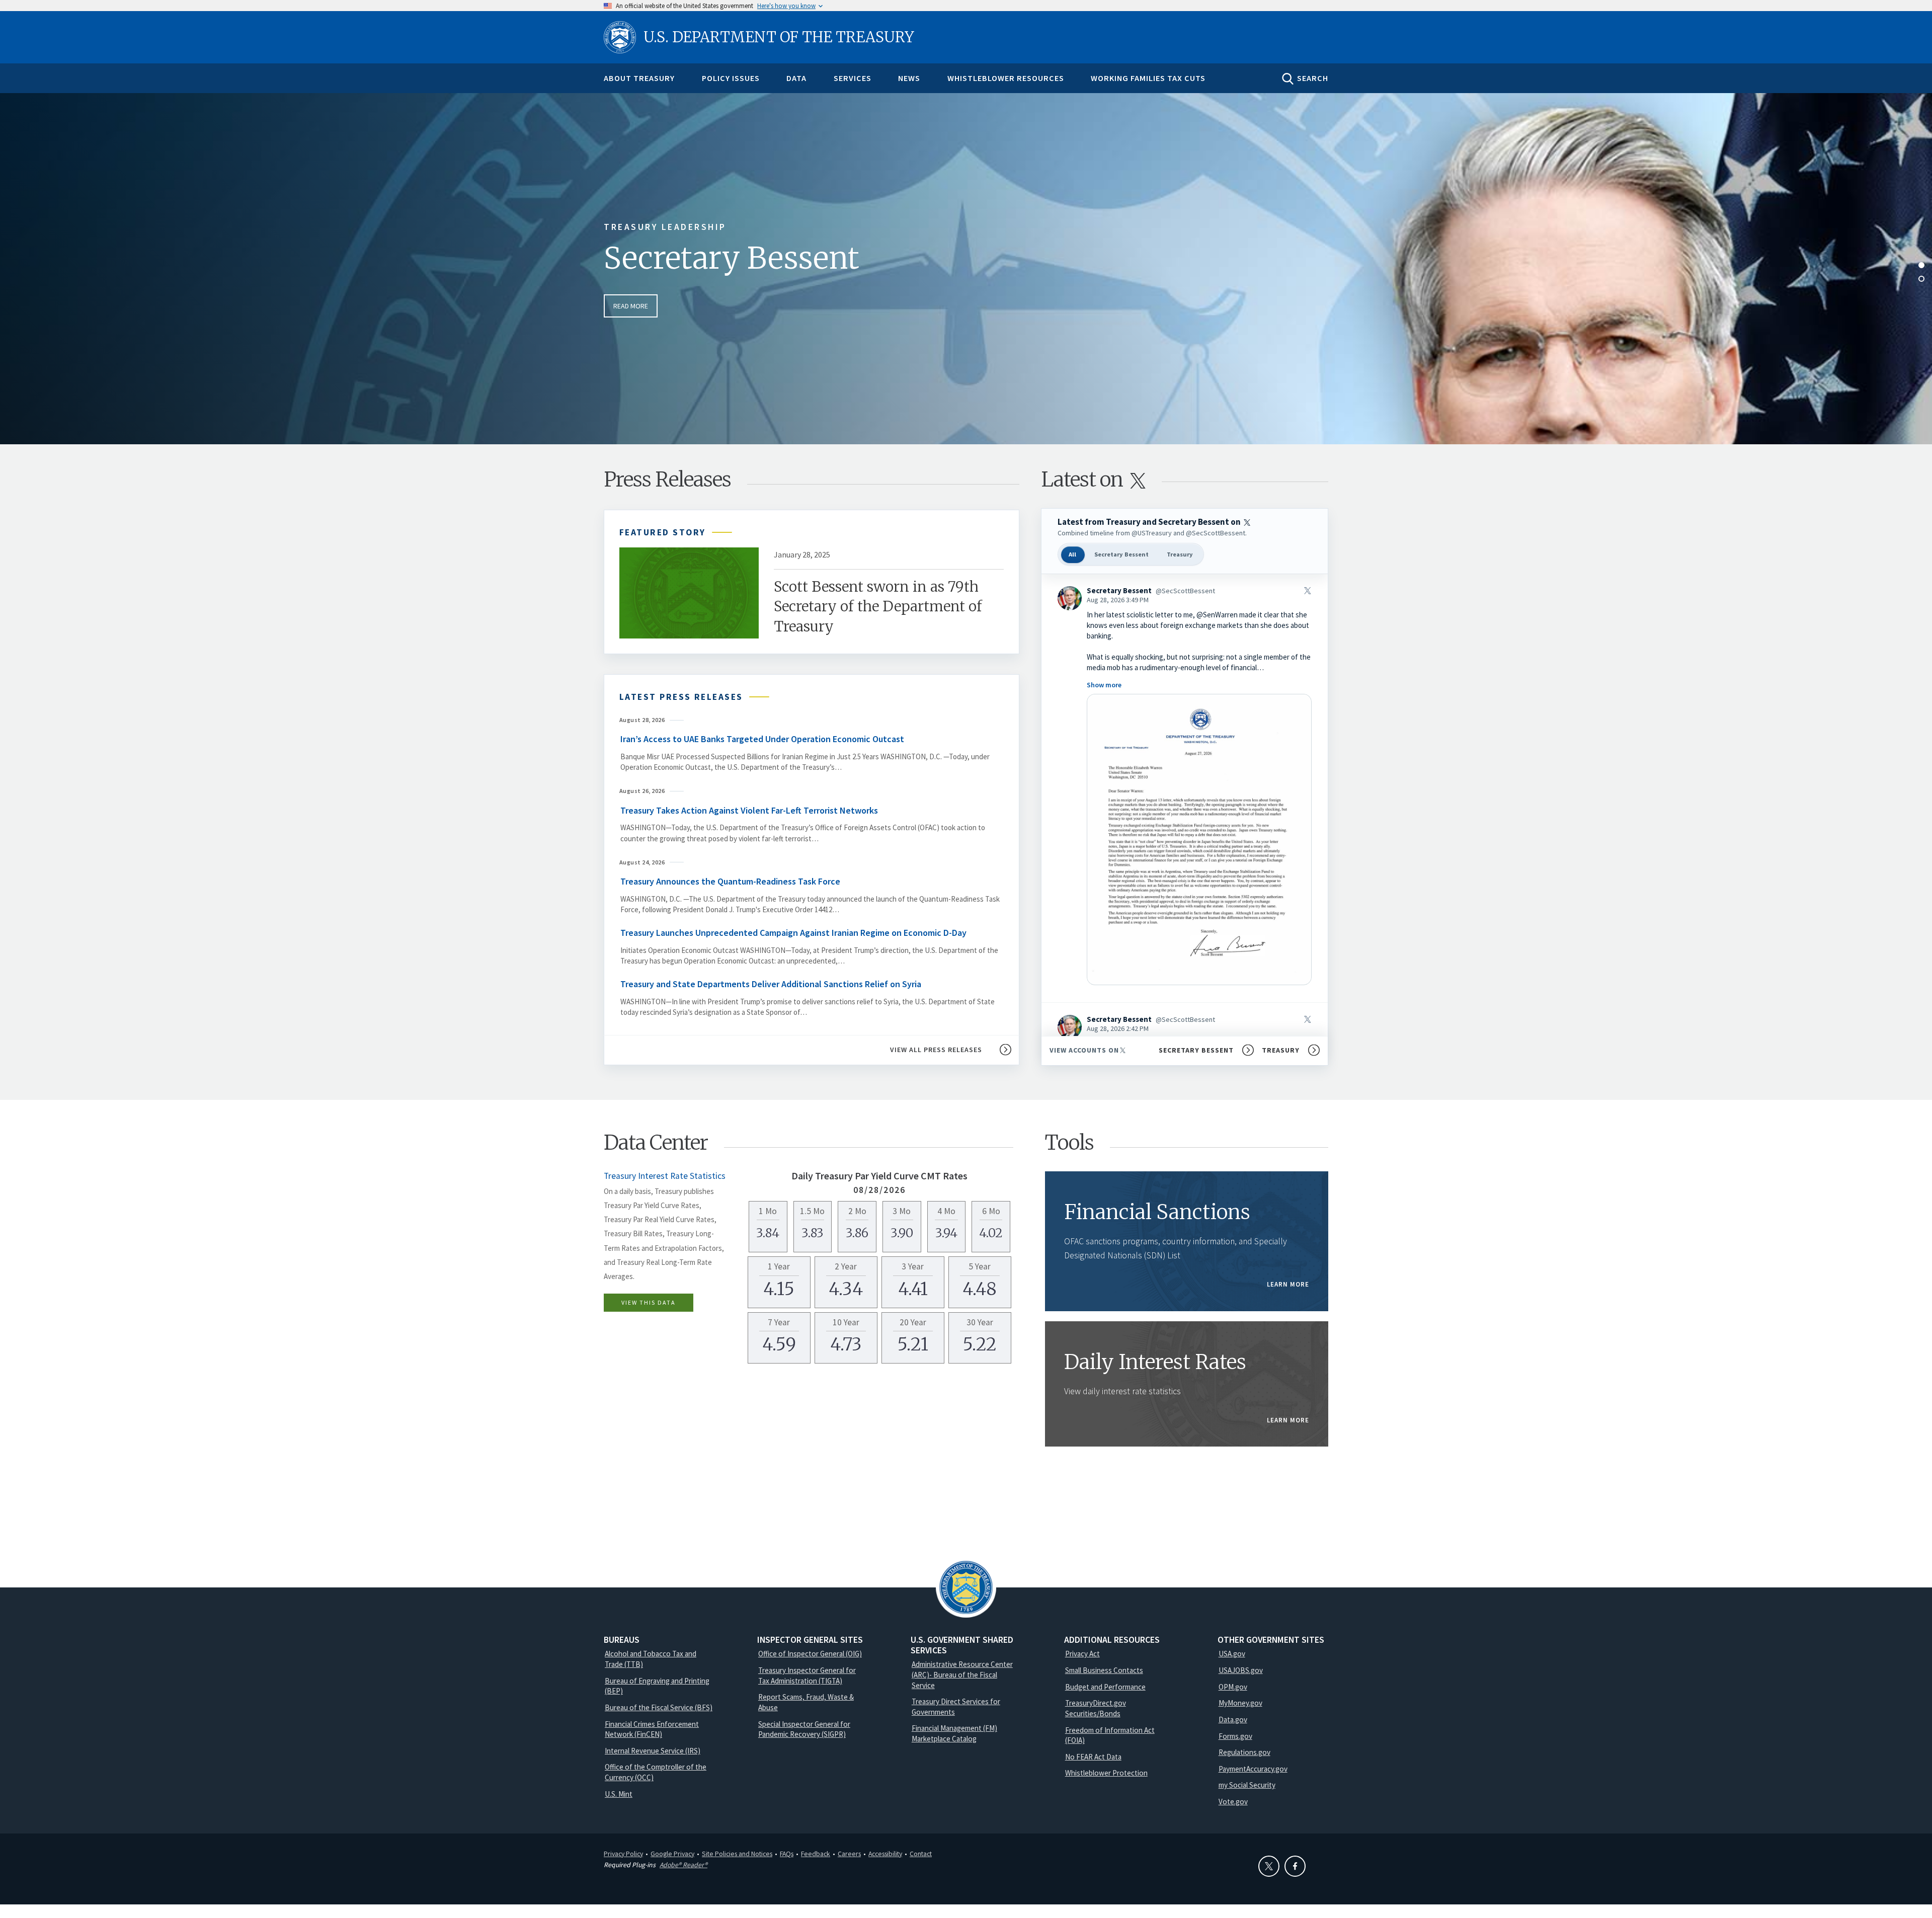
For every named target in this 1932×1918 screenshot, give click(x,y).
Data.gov (1233, 1720)
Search (1313, 78)
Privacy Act (1082, 1654)
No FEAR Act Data (1093, 1757)
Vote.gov (1233, 1802)
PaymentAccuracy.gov (1253, 1769)
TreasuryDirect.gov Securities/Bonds (1096, 1708)
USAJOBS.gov (1241, 1670)
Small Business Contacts (1104, 1670)
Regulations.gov (1244, 1752)
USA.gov (1232, 1654)
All (1072, 554)
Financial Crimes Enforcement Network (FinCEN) (652, 1729)
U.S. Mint (619, 1794)
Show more (1104, 685)
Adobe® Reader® (683, 1865)
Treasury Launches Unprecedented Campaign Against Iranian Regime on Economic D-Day (793, 933)
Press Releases (667, 480)
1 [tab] (1921, 265)
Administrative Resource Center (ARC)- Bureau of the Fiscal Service (962, 1674)
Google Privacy (672, 1854)
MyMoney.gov (1240, 1703)
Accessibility (885, 1854)
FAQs (787, 1854)
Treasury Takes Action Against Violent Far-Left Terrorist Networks (749, 810)
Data (796, 78)
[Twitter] (1269, 1866)
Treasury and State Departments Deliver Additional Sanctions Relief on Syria (771, 984)
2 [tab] (1921, 279)
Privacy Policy (623, 1854)
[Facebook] (1295, 1866)
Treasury (1180, 554)
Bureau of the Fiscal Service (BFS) (659, 1707)
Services (853, 78)
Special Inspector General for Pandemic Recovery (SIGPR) (804, 1729)
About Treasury (639, 78)
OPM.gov (1233, 1687)
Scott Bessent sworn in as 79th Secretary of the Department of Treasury (878, 606)
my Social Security (1247, 1785)
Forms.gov (1235, 1736)
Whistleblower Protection (1106, 1773)
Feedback (816, 1854)
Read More (631, 306)
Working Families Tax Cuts (1148, 78)
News (909, 78)
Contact (921, 1854)
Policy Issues (731, 78)
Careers (849, 1854)
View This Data (649, 1302)
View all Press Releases (936, 1050)
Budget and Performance (1105, 1687)
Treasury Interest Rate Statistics (665, 1176)
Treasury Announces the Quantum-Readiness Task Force (731, 881)
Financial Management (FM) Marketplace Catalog (954, 1733)
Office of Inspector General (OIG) (810, 1654)
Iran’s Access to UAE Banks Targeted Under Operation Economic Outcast (762, 739)
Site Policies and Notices (737, 1854)
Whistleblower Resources (1006, 78)
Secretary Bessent (732, 258)
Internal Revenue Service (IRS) (653, 1751)
